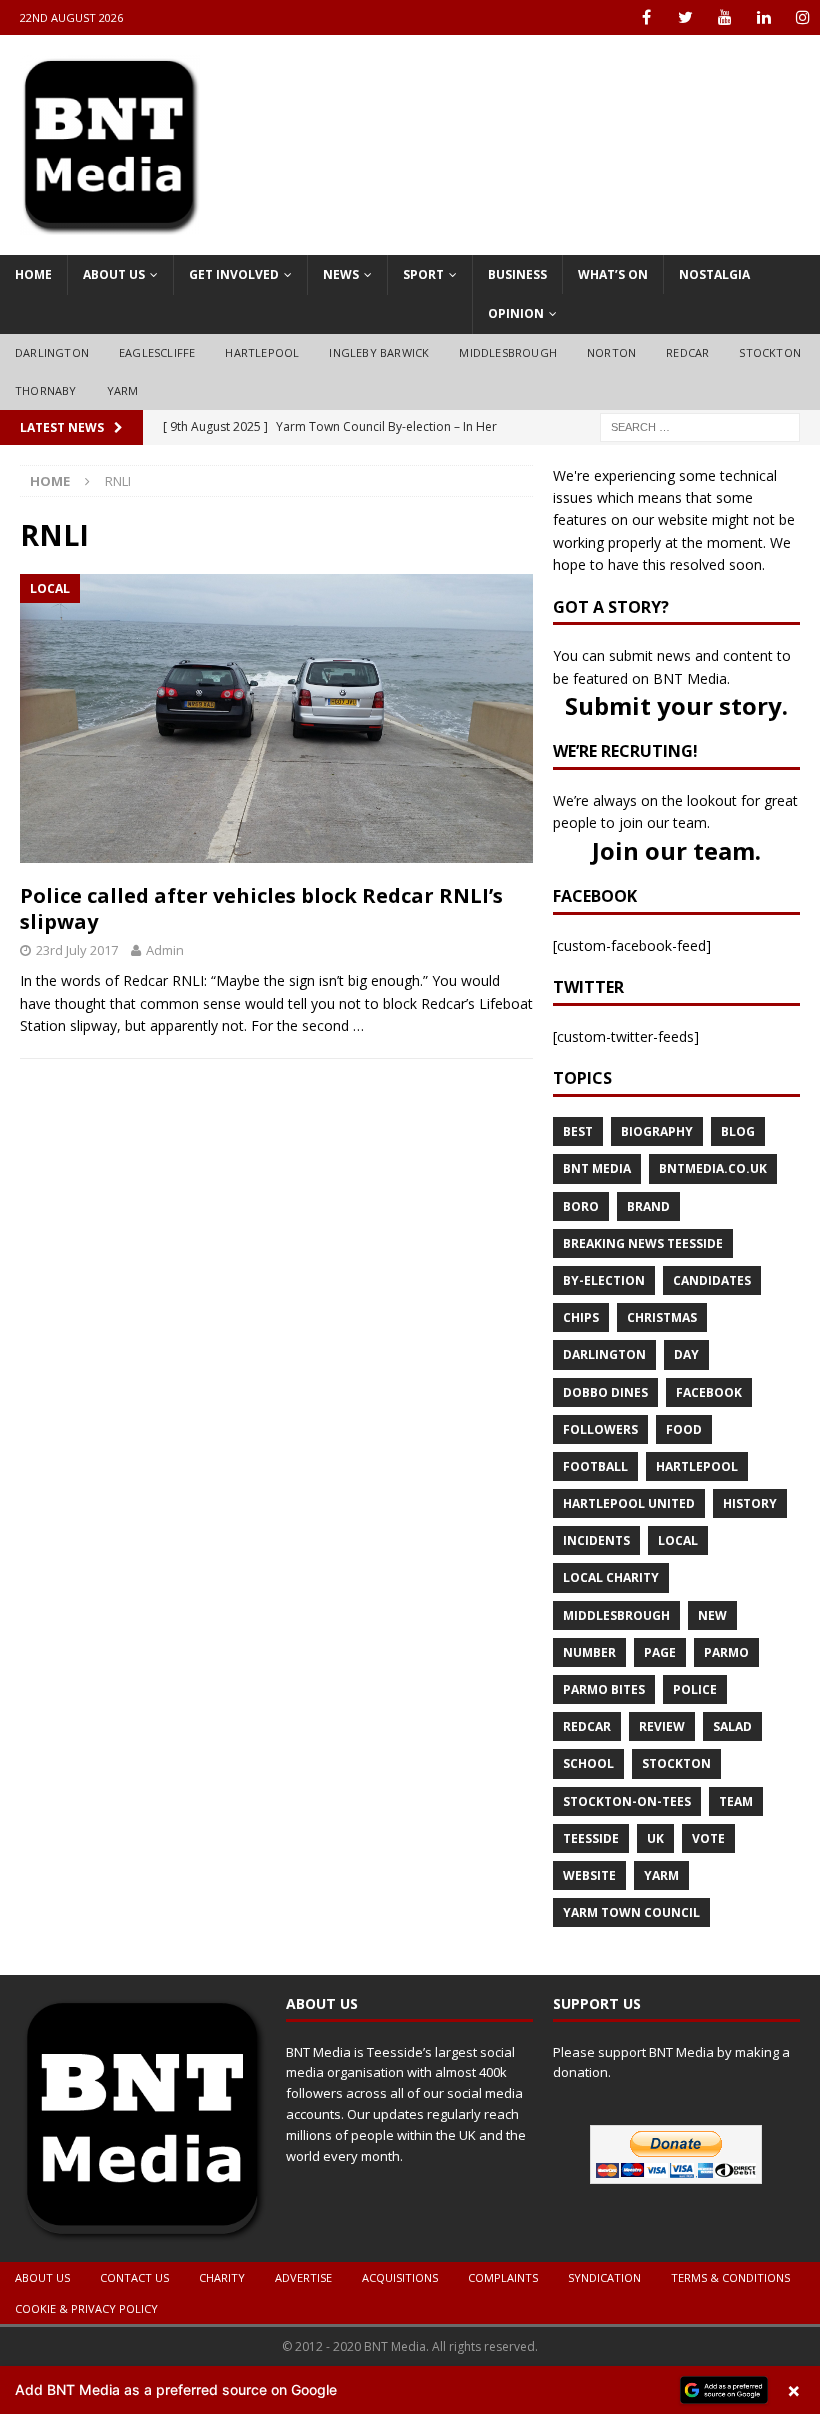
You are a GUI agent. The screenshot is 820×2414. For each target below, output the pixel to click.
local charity (611, 1577)
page (660, 1652)
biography (657, 1131)
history (750, 1503)
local (678, 1540)
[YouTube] (724, 17)
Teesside (591, 1838)
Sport (423, 274)
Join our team (673, 850)
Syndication (604, 2277)
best (578, 1131)
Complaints (503, 2277)
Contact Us (134, 2277)
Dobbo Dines (605, 1392)
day (686, 1354)
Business (517, 274)
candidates (712, 1280)
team (736, 1801)
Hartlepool (262, 352)
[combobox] (700, 427)
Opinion (516, 313)
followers (600, 1429)
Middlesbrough (508, 352)
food (684, 1429)
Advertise (303, 2277)
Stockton (770, 352)
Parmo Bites (604, 1689)
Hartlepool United (629, 1503)
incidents (596, 1540)
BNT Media (597, 1168)
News (341, 274)
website (589, 1875)
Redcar (687, 352)
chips (581, 1317)
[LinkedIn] (763, 17)
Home (33, 274)
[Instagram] (802, 17)
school (588, 1763)
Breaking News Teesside (643, 1243)
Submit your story (673, 705)
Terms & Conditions (730, 2277)
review (662, 1726)
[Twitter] (685, 17)
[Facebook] (646, 17)
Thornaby (46, 390)
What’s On (613, 274)
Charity (222, 2277)
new (712, 1615)
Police (695, 1689)
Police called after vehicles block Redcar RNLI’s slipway (261, 908)
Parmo (726, 1652)
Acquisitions (400, 2277)
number (589, 1652)
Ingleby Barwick (379, 352)
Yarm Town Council (631, 1912)
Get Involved (234, 274)
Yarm (123, 390)
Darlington (52, 352)
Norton (611, 352)
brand (648, 1206)
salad (732, 1726)
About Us (114, 274)
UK (655, 1838)
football (595, 1466)
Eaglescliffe (157, 352)
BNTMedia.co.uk (713, 1168)
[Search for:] (700, 425)
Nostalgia (714, 274)
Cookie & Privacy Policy (86, 2308)
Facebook (709, 1392)
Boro (581, 1206)
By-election (604, 1280)
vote (708, 1838)
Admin (165, 950)
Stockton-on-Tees (627, 1801)
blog (738, 1131)
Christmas (662, 1317)
